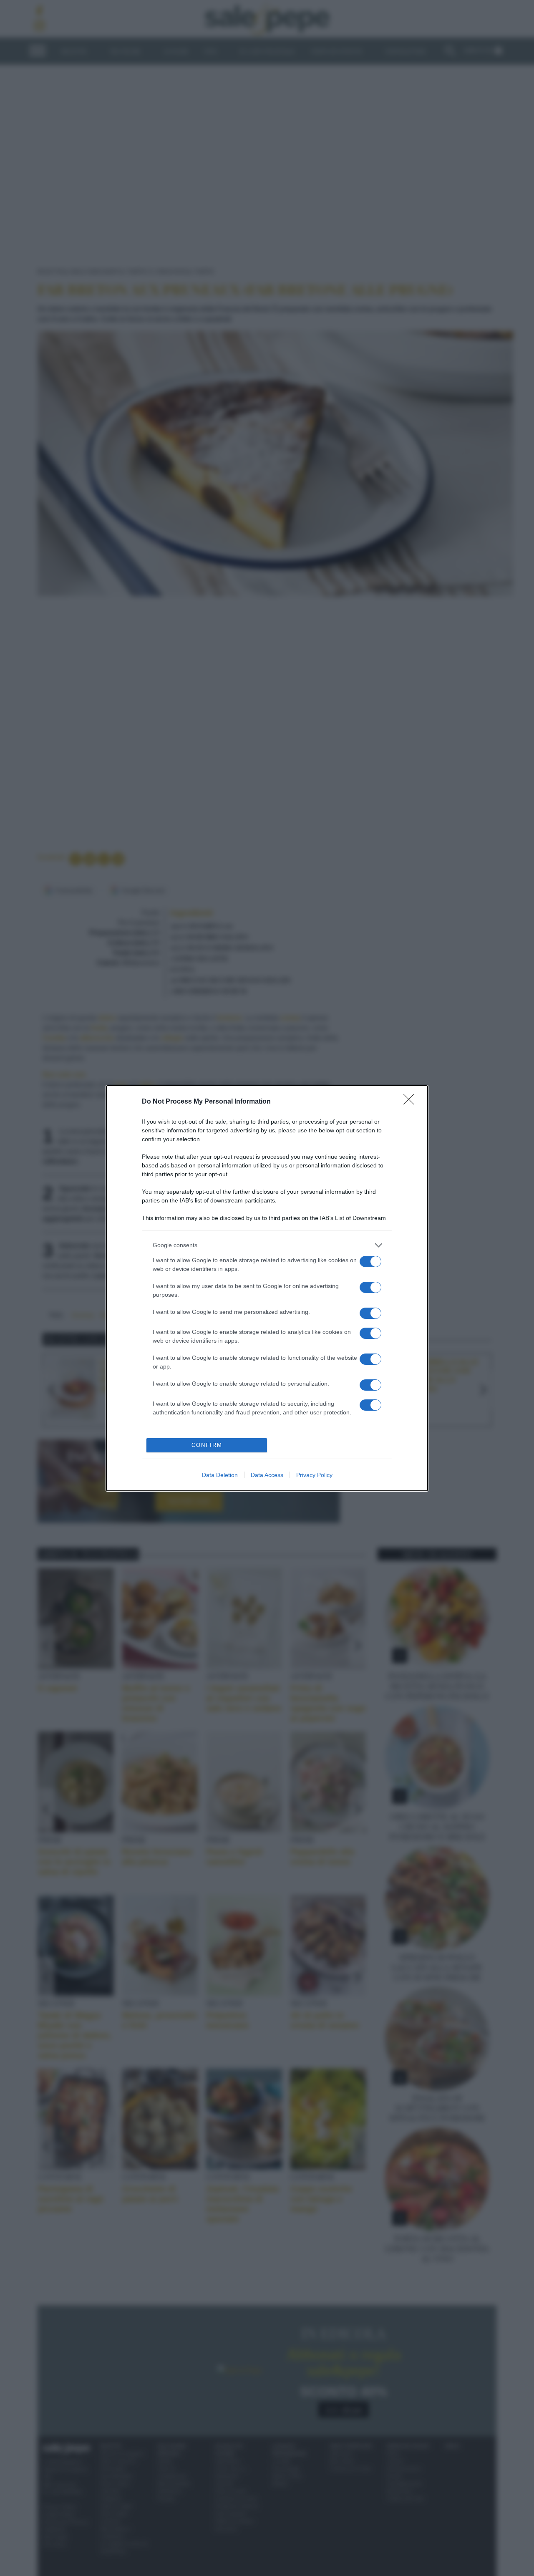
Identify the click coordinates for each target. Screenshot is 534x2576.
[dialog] (267, 1288)
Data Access (267, 1475)
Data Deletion (220, 1475)
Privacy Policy (314, 1475)
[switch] (370, 1262)
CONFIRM (207, 1445)
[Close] (411, 1102)
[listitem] (267, 1245)
